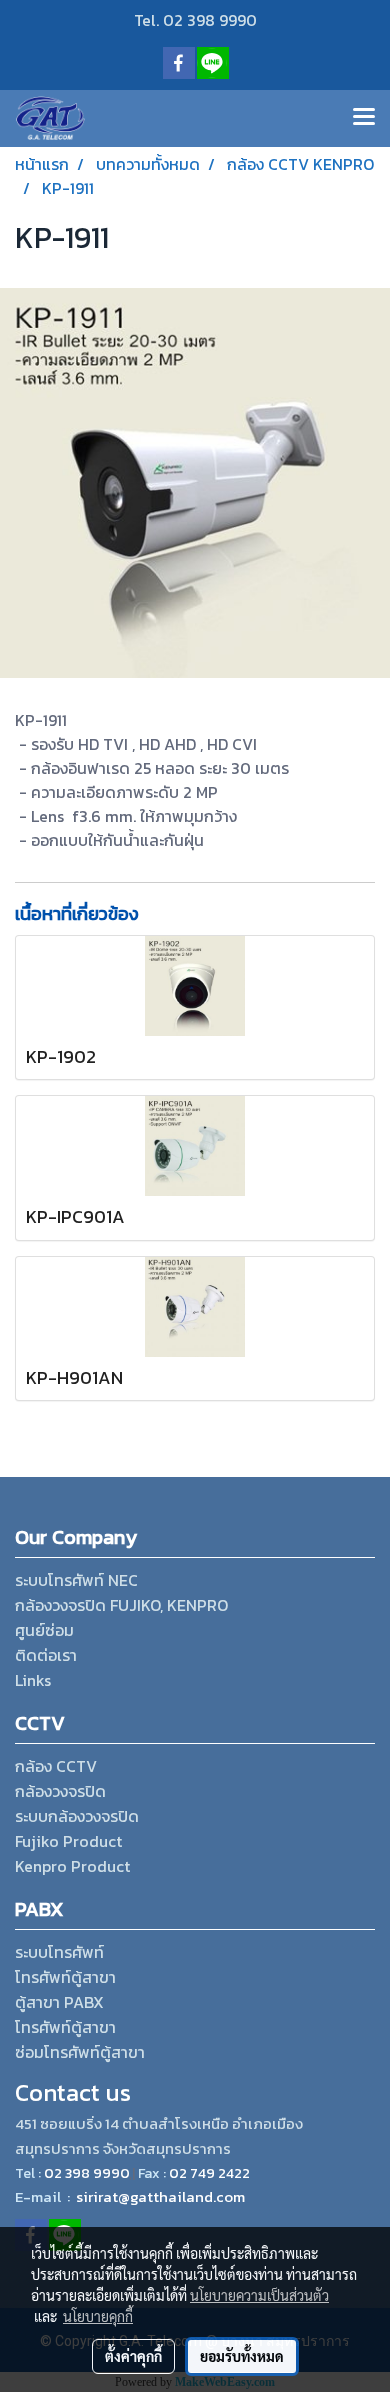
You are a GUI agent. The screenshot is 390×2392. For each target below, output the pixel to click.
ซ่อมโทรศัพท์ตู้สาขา (80, 2052)
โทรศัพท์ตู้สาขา (65, 1977)
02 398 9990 (86, 2173)
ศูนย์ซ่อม (44, 1630)
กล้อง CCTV (56, 1766)
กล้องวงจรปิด (60, 1791)
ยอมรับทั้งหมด (242, 2356)
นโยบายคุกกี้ (98, 2316)
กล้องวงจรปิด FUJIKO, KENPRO (121, 1605)
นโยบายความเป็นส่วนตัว (259, 2295)
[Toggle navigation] (364, 118)
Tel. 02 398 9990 (195, 20)
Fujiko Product (68, 1841)
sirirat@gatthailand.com (160, 2196)
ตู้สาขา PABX (59, 2002)
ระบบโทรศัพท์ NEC (76, 1580)
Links (33, 1680)
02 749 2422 (209, 2173)
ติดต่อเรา (46, 1655)
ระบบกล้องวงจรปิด (77, 1816)
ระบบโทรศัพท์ (59, 1952)
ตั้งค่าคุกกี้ (133, 2356)
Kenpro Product (72, 1866)
